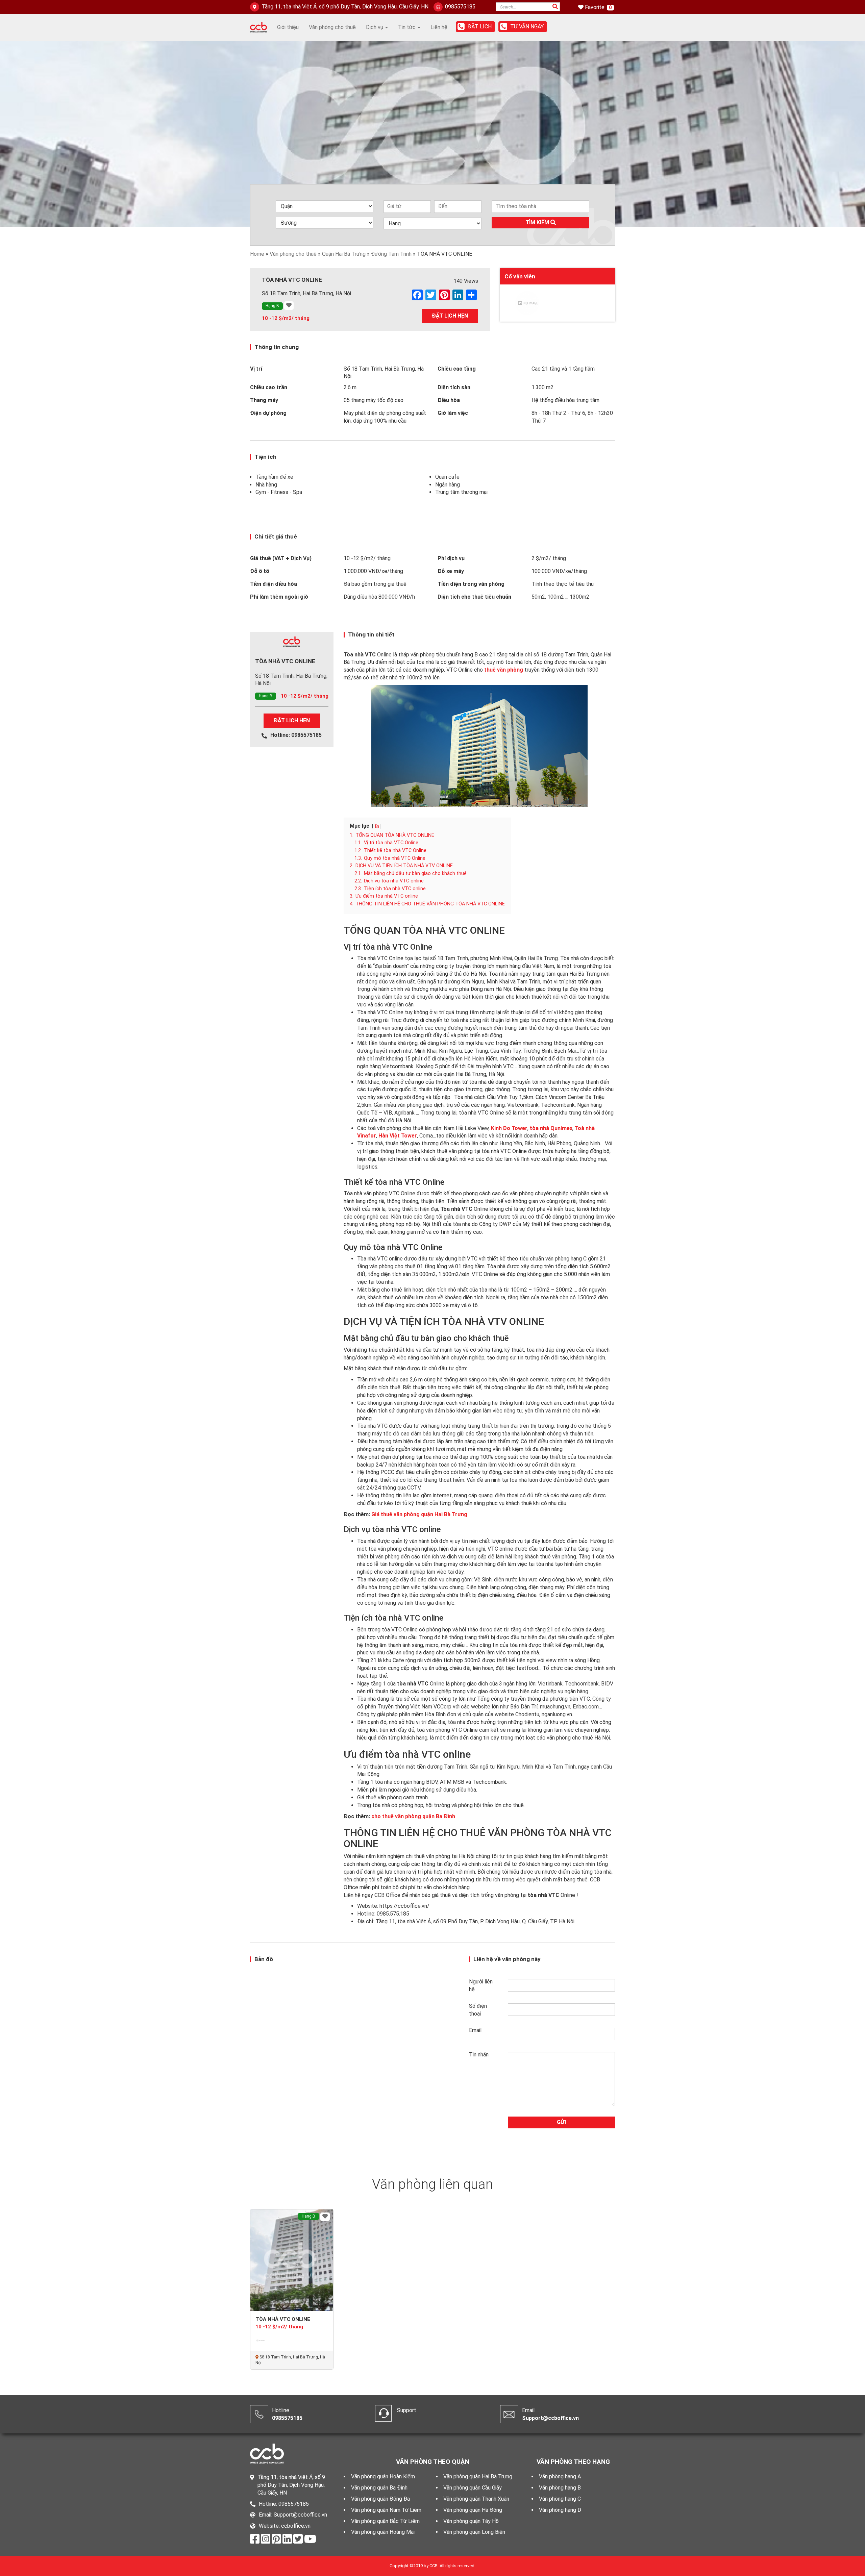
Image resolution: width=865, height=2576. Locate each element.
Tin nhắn (479, 2055)
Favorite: (596, 7)
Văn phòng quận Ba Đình (379, 2488)
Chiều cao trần (269, 387)
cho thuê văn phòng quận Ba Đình (413, 1816)
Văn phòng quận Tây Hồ (471, 2521)
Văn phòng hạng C (560, 2499)
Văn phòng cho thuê (332, 27)
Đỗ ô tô (260, 571)
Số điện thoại (478, 2010)
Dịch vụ (375, 27)
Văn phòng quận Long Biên (474, 2532)
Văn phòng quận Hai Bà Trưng (478, 2477)
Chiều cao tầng (457, 369)
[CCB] (258, 27)
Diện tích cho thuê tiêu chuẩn (474, 597)
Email (475, 2030)
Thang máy (264, 400)
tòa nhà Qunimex (551, 1128)
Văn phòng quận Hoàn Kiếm (383, 2477)
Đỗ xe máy (451, 571)
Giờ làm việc (453, 413)
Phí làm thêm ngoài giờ (279, 597)
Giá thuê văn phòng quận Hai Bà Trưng (419, 1514)
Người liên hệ (481, 1985)
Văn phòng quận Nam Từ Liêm (386, 2510)
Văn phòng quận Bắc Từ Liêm (385, 2521)
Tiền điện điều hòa (274, 584)
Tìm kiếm (538, 222)
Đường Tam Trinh (391, 254)
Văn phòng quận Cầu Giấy (473, 2488)
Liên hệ (439, 27)
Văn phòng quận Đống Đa (380, 2499)
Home (257, 254)
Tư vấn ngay (527, 27)
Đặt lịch (480, 27)
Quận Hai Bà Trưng (344, 254)
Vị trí (256, 369)
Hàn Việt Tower (398, 1136)
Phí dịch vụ (451, 558)
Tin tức (407, 27)
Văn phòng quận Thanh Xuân (476, 2499)
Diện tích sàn (454, 387)
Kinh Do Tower (509, 1128)
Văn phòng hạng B (560, 2488)
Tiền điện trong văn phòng (471, 584)
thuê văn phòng (504, 670)
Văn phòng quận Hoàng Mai (383, 2532)
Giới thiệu (288, 27)
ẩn (377, 826)
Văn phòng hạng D (560, 2510)
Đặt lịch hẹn (450, 316)
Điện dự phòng (268, 413)
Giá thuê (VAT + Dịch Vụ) (281, 558)
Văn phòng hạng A (560, 2477)
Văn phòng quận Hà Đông (473, 2510)
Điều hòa (449, 400)
